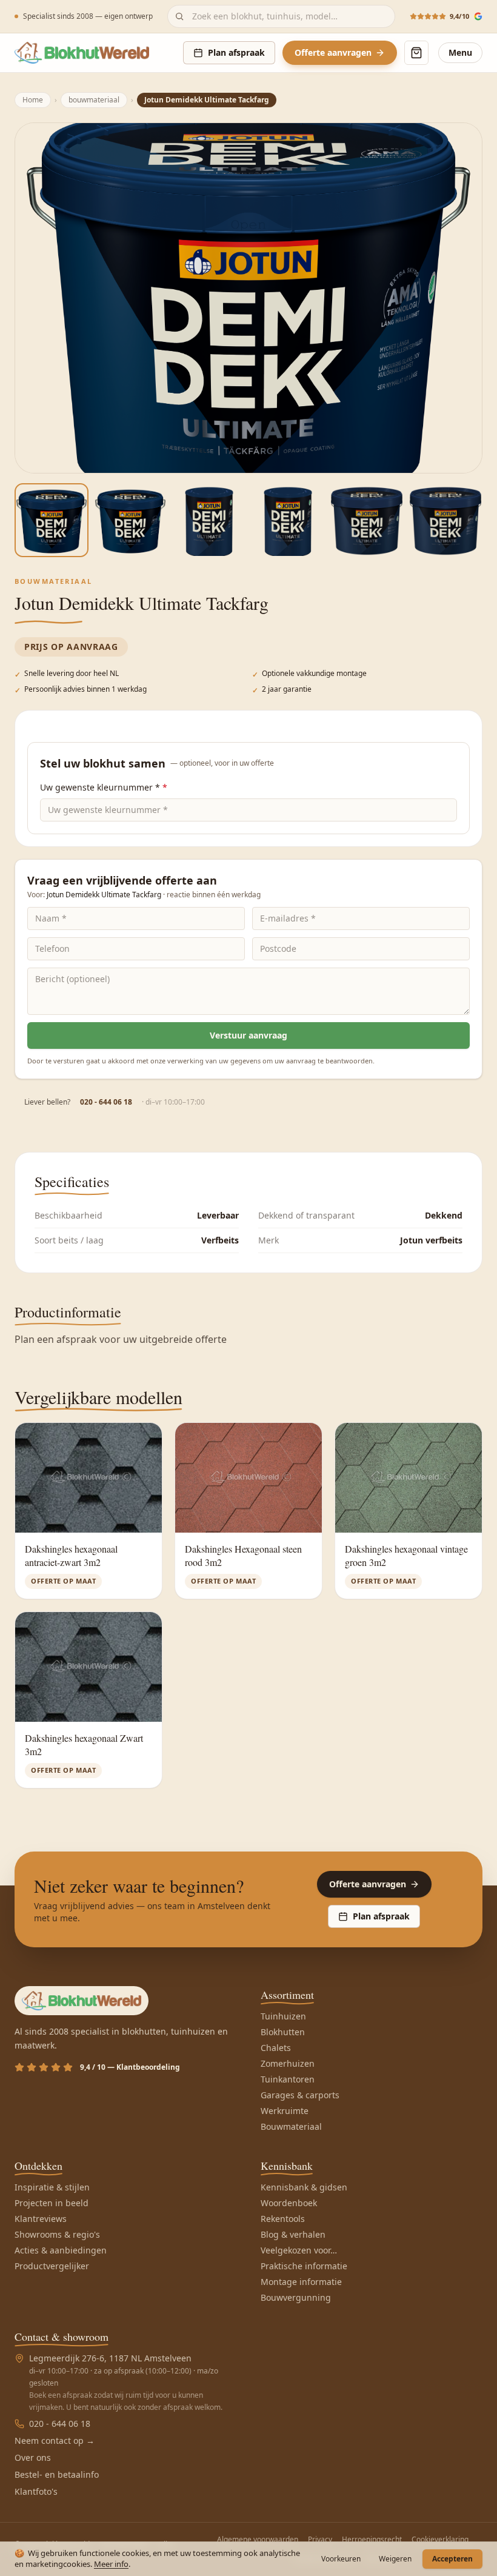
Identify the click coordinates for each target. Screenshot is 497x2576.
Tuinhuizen (283, 2016)
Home (33, 100)
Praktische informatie (304, 2266)
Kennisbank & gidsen (304, 2187)
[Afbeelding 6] (445, 520)
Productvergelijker (52, 2266)
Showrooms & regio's (57, 2234)
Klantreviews (41, 2219)
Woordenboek (289, 2203)
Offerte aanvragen (333, 52)
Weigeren (395, 2559)
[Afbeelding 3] (209, 520)
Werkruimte (285, 2111)
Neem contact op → (55, 2441)
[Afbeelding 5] (367, 520)
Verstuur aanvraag (248, 1035)
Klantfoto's (36, 2491)
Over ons (33, 2457)
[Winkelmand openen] (416, 53)
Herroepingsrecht (372, 2540)
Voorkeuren (341, 2559)
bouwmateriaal (94, 100)
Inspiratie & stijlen (52, 2187)
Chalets (276, 2048)
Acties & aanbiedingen (61, 2250)
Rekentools (283, 2219)
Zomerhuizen (288, 2063)
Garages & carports (300, 2095)
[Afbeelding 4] (288, 520)
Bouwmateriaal (291, 2126)
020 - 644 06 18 (106, 1102)
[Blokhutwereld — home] (82, 53)
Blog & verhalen (293, 2234)
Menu (460, 52)
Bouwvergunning (296, 2297)
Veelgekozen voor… (299, 2250)
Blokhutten (283, 2032)
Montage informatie (301, 2282)
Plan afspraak (236, 52)
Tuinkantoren (288, 2079)
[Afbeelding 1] (52, 520)
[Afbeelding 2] (130, 520)
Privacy (320, 2540)
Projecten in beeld (52, 2203)
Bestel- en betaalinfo (57, 2474)
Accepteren (452, 2559)
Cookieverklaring (440, 2540)
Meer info (111, 2564)
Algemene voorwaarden (258, 2540)
